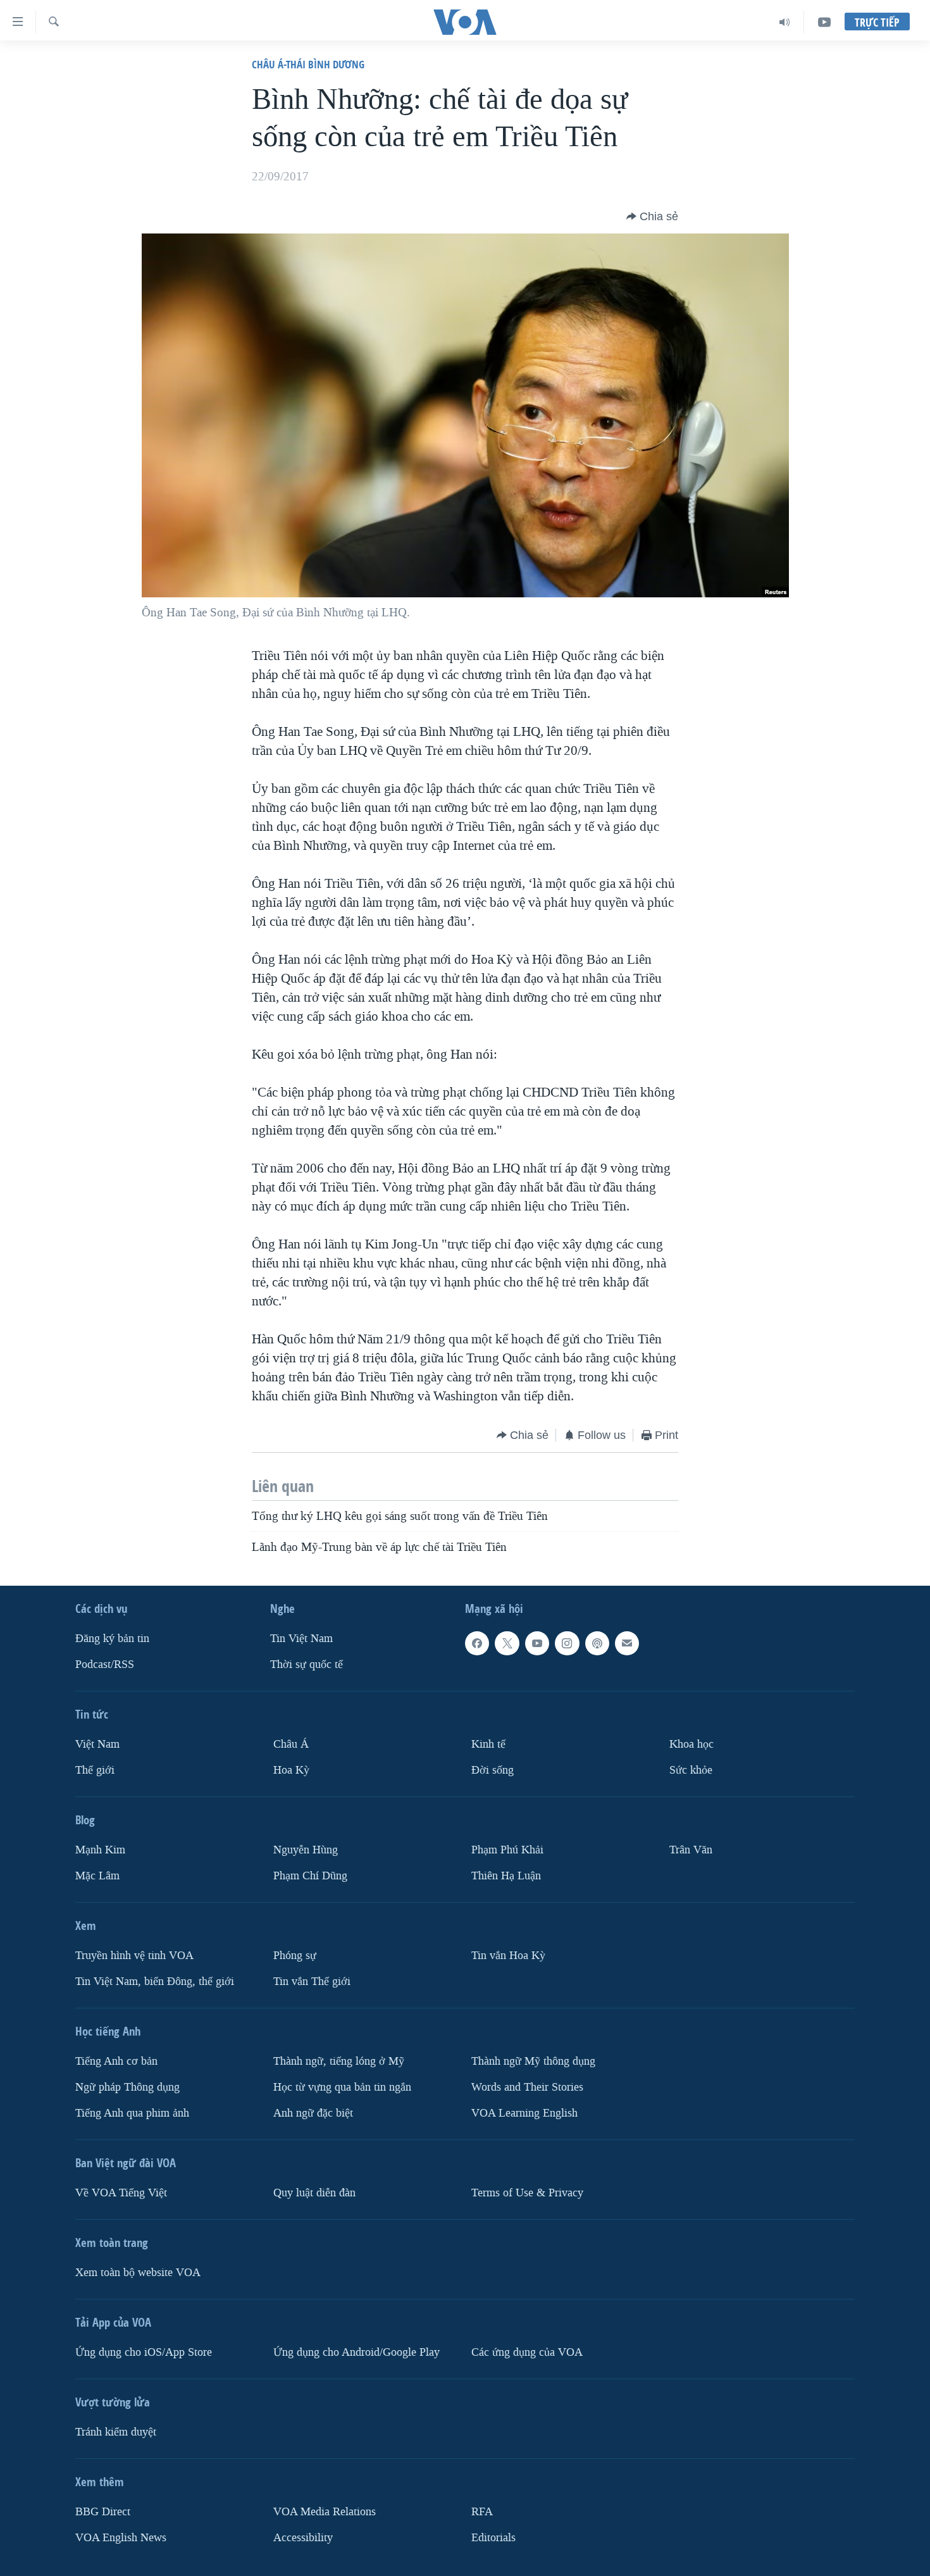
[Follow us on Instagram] (567, 1643)
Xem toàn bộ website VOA (138, 2272)
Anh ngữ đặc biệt (313, 2112)
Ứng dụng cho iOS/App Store (144, 2352)
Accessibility (303, 2537)
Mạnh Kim (100, 1850)
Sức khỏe (691, 1770)
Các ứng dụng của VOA (527, 2352)
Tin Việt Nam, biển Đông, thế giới (155, 1981)
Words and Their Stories (527, 2087)
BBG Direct (103, 2511)
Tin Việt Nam (301, 1639)
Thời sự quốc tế (307, 1664)
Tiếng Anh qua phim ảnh (132, 2112)
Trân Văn (691, 1850)
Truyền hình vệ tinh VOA (134, 1955)
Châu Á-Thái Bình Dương (308, 64)
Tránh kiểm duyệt (116, 2431)
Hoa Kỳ (291, 1770)
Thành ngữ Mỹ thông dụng (533, 2061)
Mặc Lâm (97, 1875)
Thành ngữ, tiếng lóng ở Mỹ (339, 2061)
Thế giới (95, 1770)
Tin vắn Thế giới (312, 1981)
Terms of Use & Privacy (527, 2192)
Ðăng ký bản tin (112, 1639)
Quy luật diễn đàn (314, 2192)
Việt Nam (97, 1744)
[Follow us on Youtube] (537, 1643)
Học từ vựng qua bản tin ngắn (342, 2087)
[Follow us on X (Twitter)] (507, 1643)
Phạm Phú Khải (507, 1850)
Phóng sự (295, 1955)
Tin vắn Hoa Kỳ (508, 1955)
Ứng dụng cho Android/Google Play (356, 2352)
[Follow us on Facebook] (477, 1643)
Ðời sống (493, 1770)
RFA (482, 2511)
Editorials (493, 2537)
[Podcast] (597, 1643)
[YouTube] (824, 22)
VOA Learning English (524, 2112)
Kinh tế (488, 1744)
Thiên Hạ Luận (506, 1875)
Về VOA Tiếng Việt (121, 2192)
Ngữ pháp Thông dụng (127, 2087)
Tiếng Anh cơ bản (116, 2061)
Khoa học (691, 1744)
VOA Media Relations (325, 2511)
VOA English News (121, 2537)
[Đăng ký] (627, 1643)
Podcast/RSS (105, 1664)
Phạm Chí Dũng (310, 1875)
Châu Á (291, 1744)
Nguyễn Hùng (306, 1850)
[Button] (652, 216)
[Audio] (785, 22)
